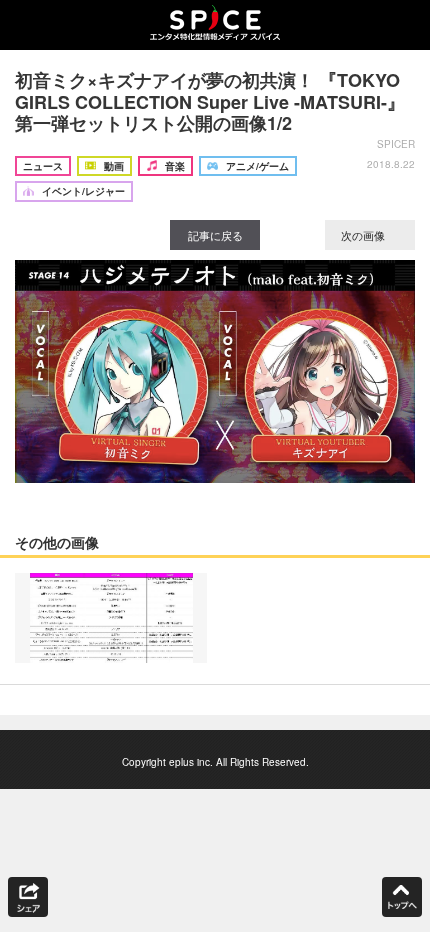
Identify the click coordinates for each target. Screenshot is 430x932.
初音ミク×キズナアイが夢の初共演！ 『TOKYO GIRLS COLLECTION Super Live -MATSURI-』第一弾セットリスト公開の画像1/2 (210, 101)
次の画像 (364, 235)
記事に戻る (215, 235)
